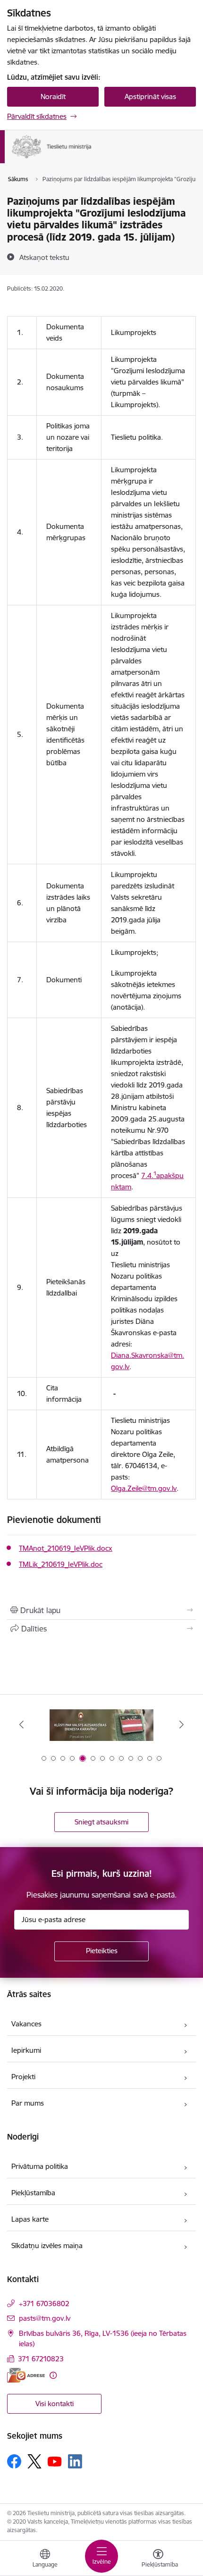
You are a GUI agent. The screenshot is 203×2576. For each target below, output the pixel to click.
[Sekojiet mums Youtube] (55, 2461)
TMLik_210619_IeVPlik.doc (61, 1564)
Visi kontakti (55, 2404)
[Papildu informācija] (53, 2375)
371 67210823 (41, 2359)
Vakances (26, 2024)
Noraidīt (53, 96)
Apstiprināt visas (150, 96)
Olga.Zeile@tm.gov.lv (144, 1488)
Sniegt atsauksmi (101, 1822)
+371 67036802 (44, 2304)
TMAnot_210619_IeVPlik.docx (66, 1548)
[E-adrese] (26, 2375)
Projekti (23, 2077)
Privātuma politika (40, 2166)
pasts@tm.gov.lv (45, 2318)
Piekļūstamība (33, 2193)
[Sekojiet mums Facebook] (14, 2461)
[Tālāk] (181, 1724)
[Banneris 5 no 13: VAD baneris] (101, 1725)
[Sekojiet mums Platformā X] (34, 2461)
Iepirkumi (26, 2050)
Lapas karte (30, 2219)
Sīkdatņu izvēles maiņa (47, 2246)
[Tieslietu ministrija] (92, 159)
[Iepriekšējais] (22, 1724)
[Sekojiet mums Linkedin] (75, 2461)
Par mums (28, 2103)
